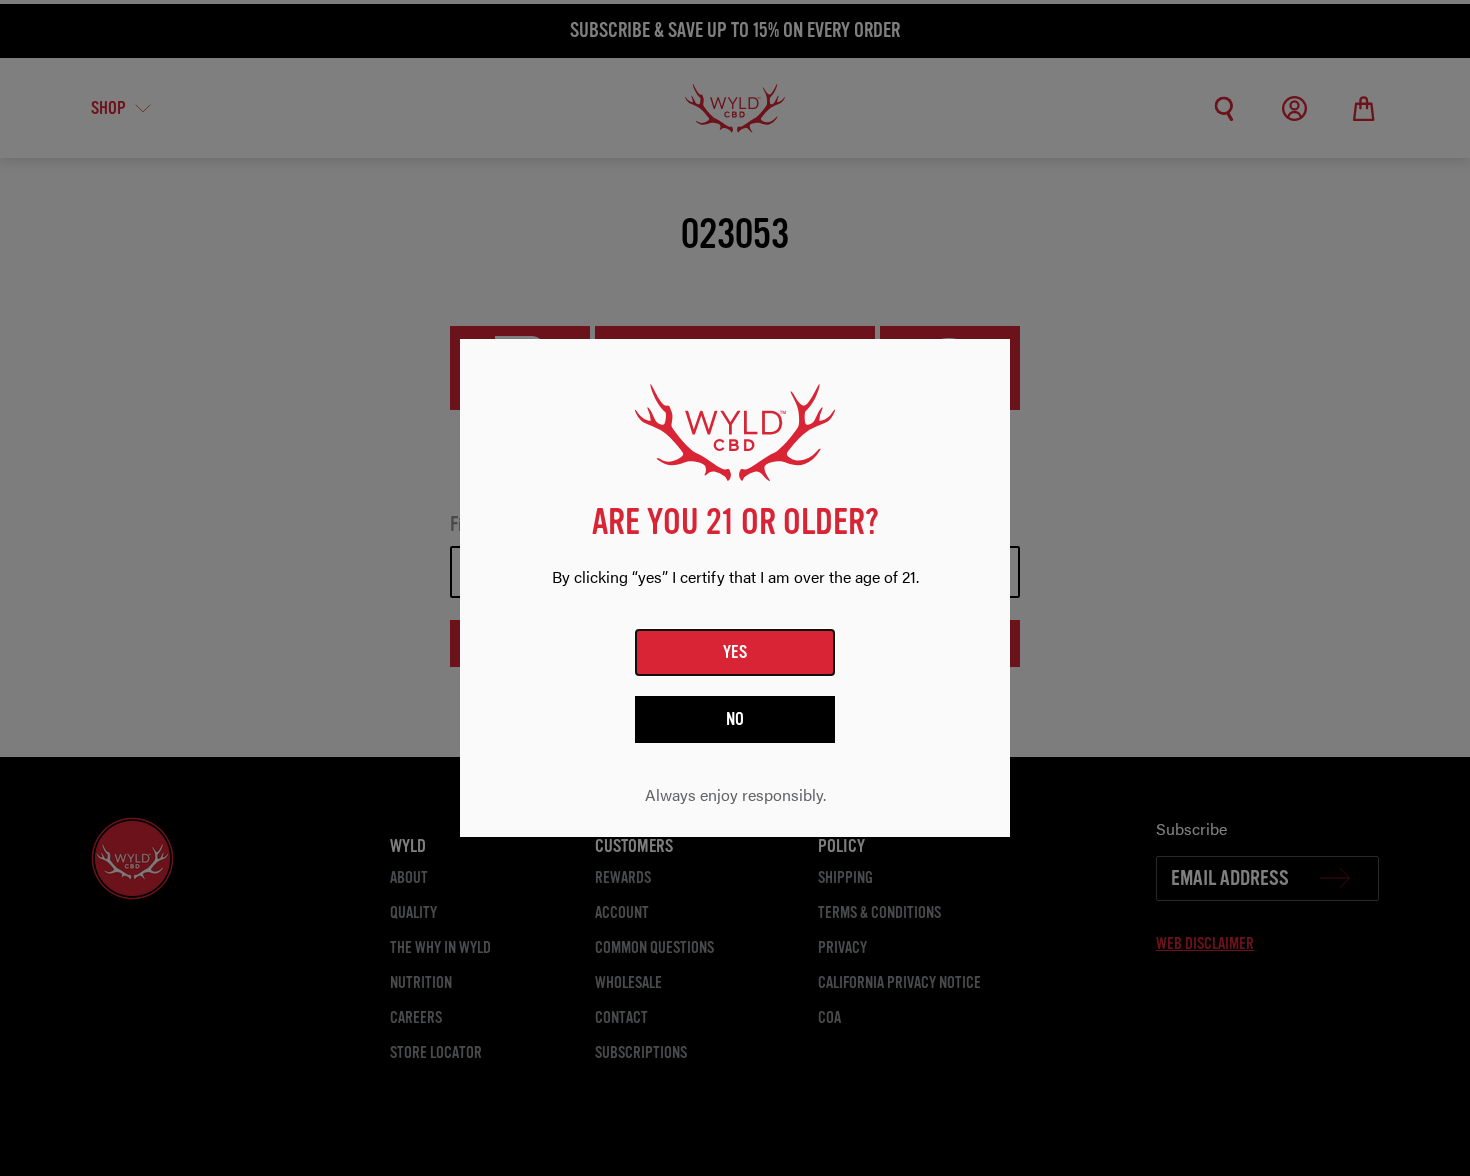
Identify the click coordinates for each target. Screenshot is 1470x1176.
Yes (735, 652)
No (735, 719)
